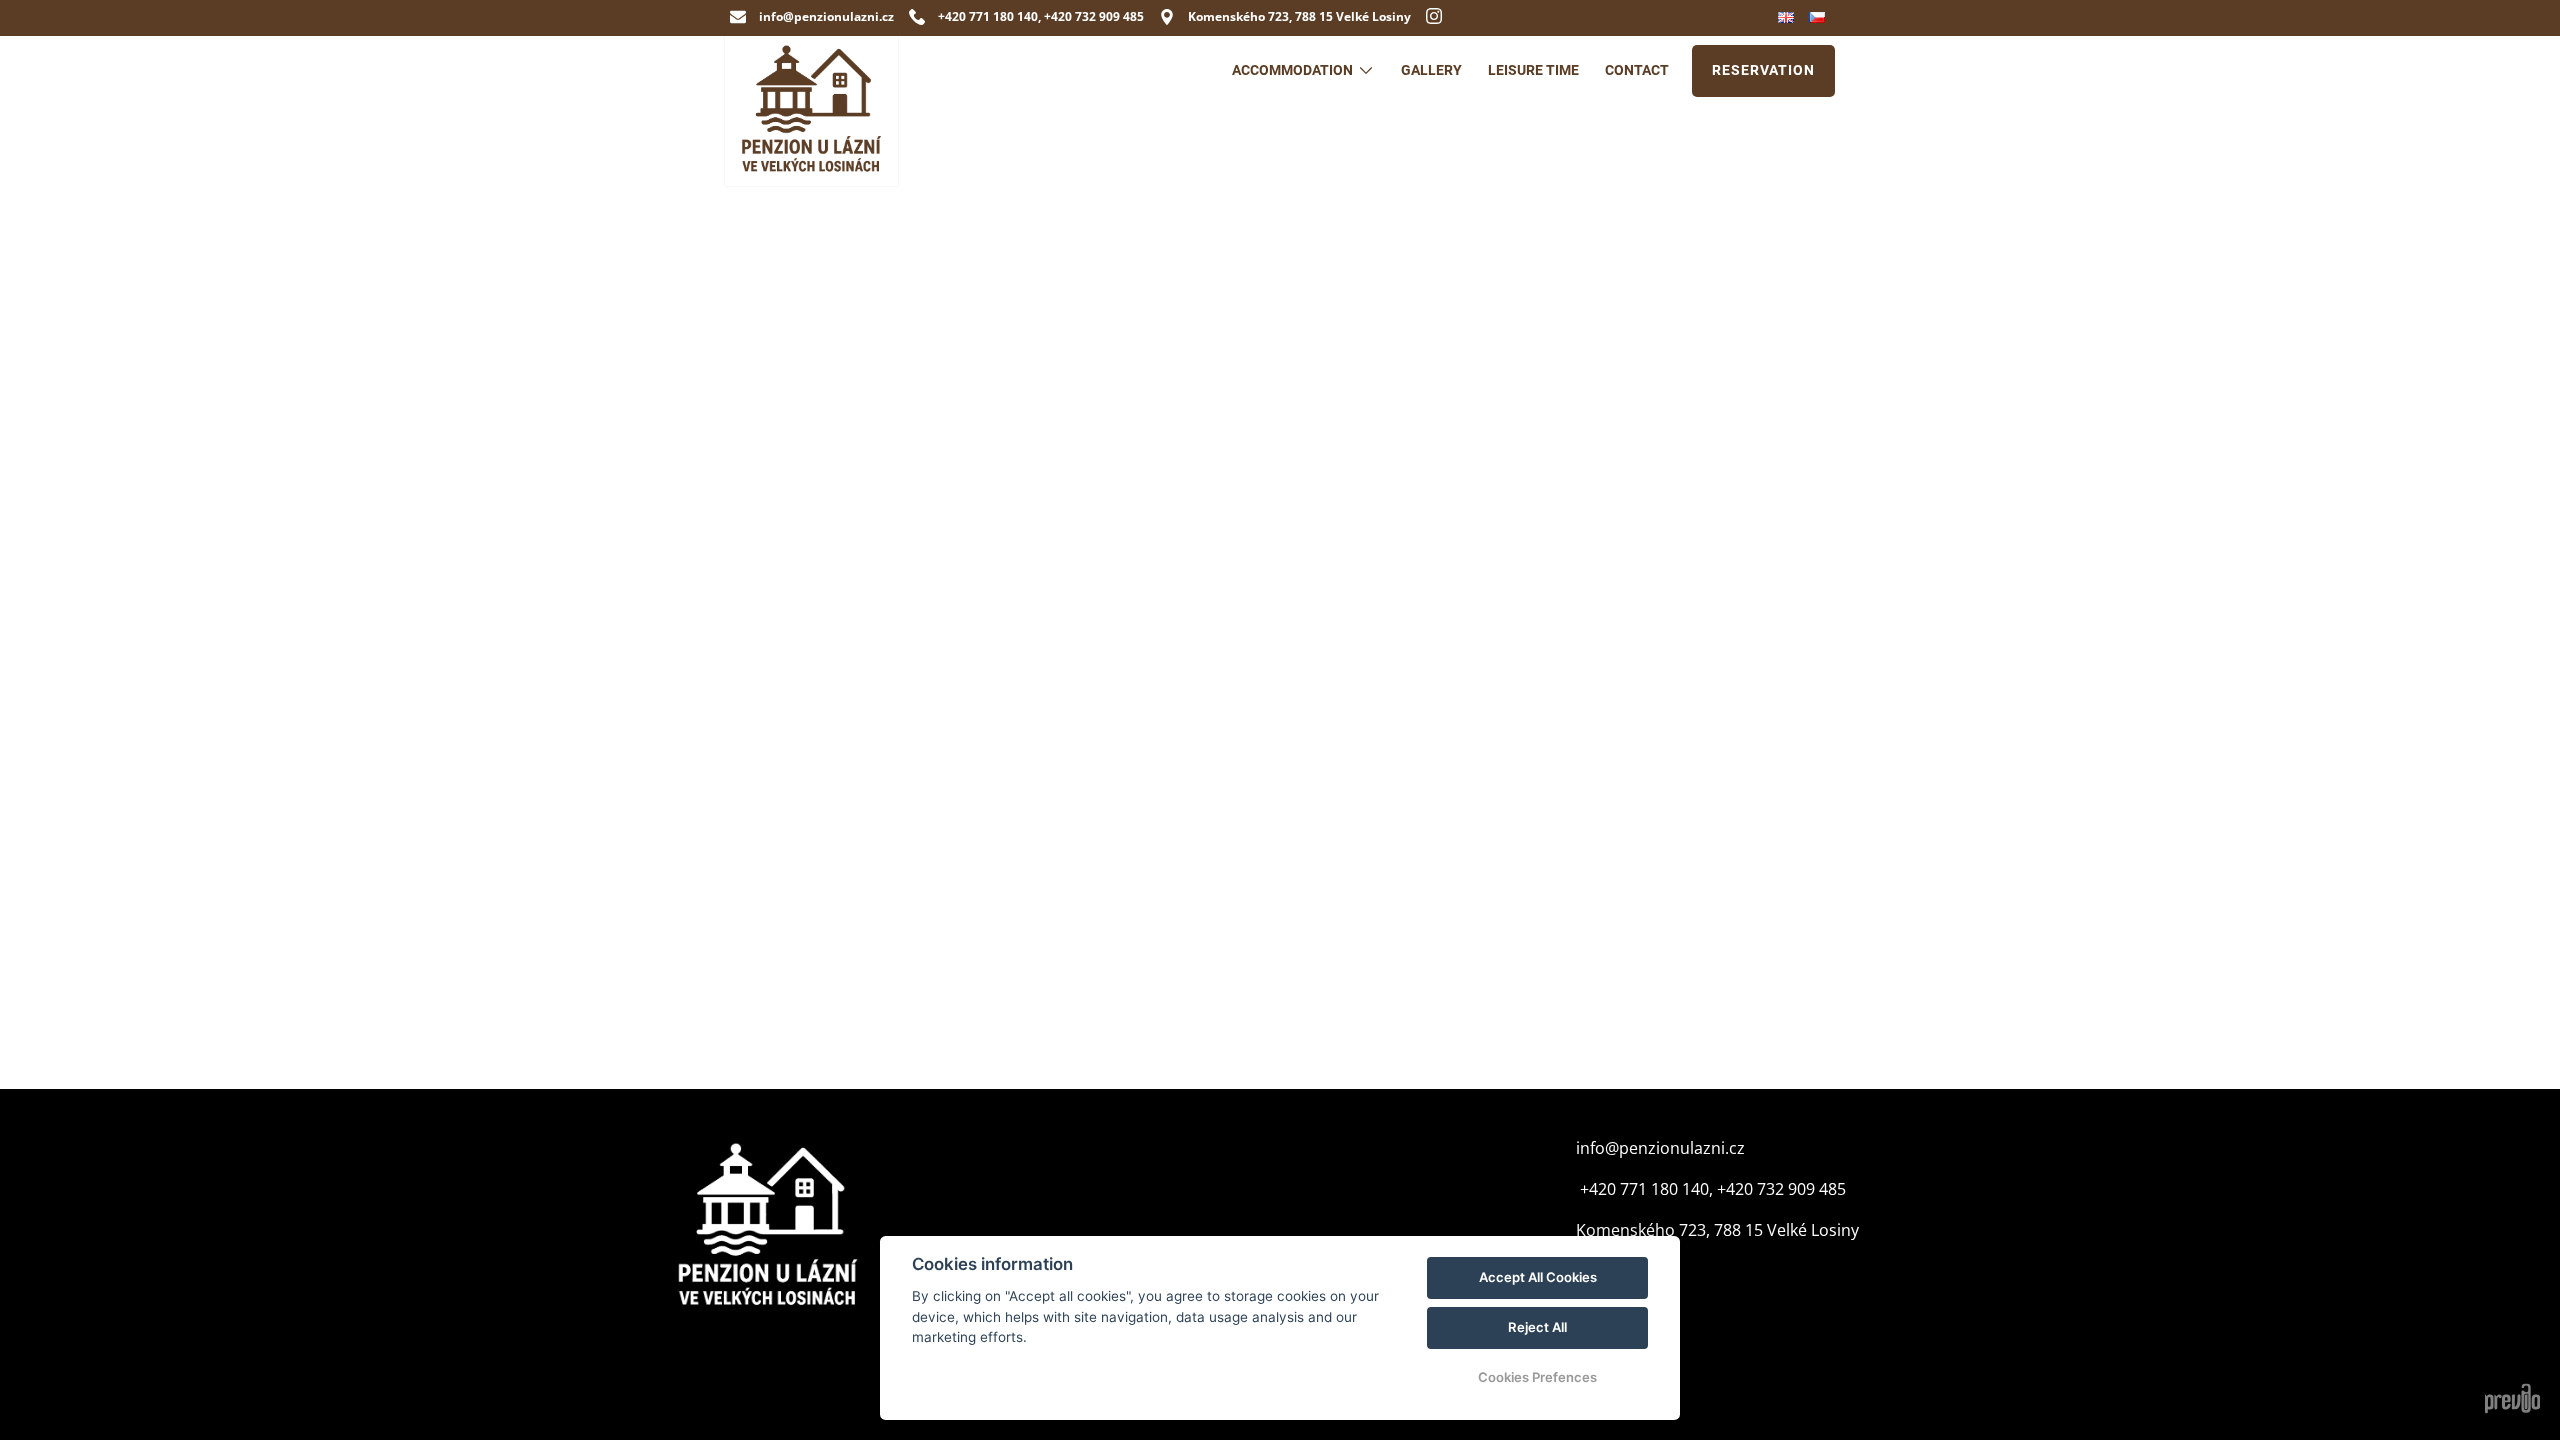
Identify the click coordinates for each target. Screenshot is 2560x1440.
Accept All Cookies (1538, 1277)
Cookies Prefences (1537, 1377)
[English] (1788, 18)
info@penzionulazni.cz (1660, 1148)
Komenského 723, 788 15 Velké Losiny (1717, 1230)
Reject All (1537, 1327)
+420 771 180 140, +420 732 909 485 (1711, 1189)
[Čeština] (1819, 17)
